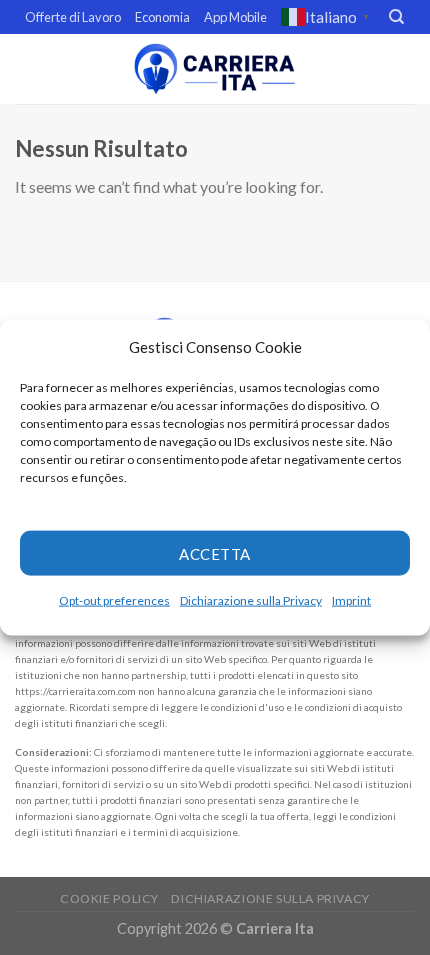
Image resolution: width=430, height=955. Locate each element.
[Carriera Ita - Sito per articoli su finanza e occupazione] (215, 68)
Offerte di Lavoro (73, 17)
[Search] (396, 17)
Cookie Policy (109, 898)
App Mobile (235, 17)
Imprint (351, 600)
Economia (162, 17)
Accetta (214, 553)
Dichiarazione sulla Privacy (251, 600)
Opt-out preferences (114, 600)
